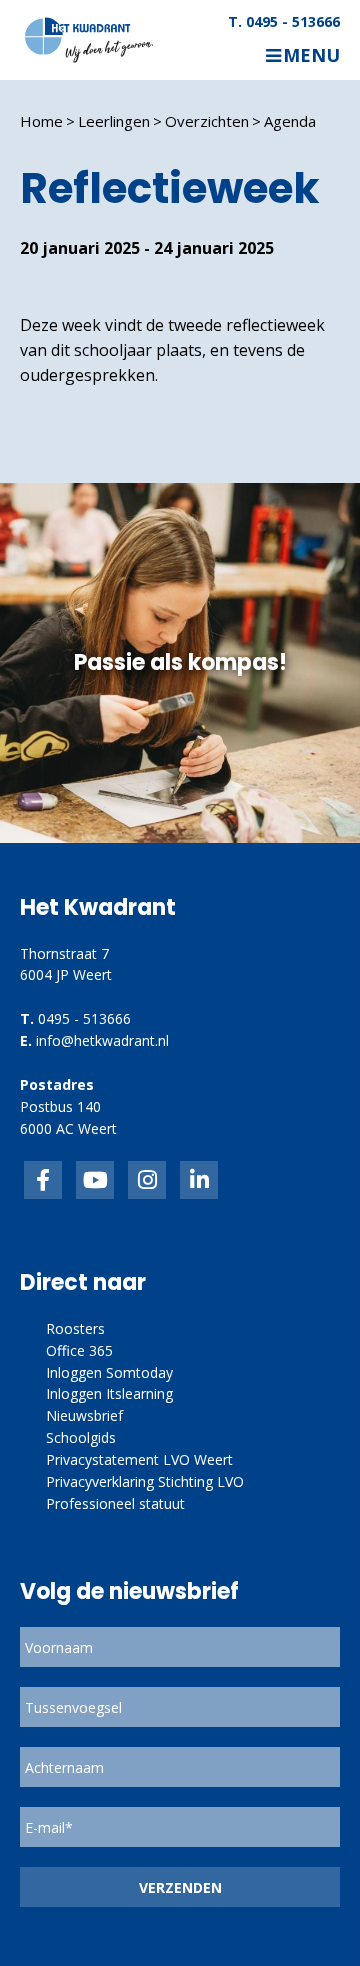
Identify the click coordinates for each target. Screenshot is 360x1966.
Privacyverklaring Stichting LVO (145, 1481)
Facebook (43, 1180)
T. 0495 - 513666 (284, 22)
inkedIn (95, 1180)
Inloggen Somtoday (109, 1372)
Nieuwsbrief (84, 1415)
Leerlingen (114, 121)
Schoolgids (81, 1437)
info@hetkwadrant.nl (102, 1040)
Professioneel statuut (115, 1503)
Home (41, 121)
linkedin (199, 1180)
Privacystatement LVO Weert (139, 1459)
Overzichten (207, 121)
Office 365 (79, 1350)
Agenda (290, 121)
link (147, 1180)
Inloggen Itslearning (109, 1393)
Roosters (75, 1328)
